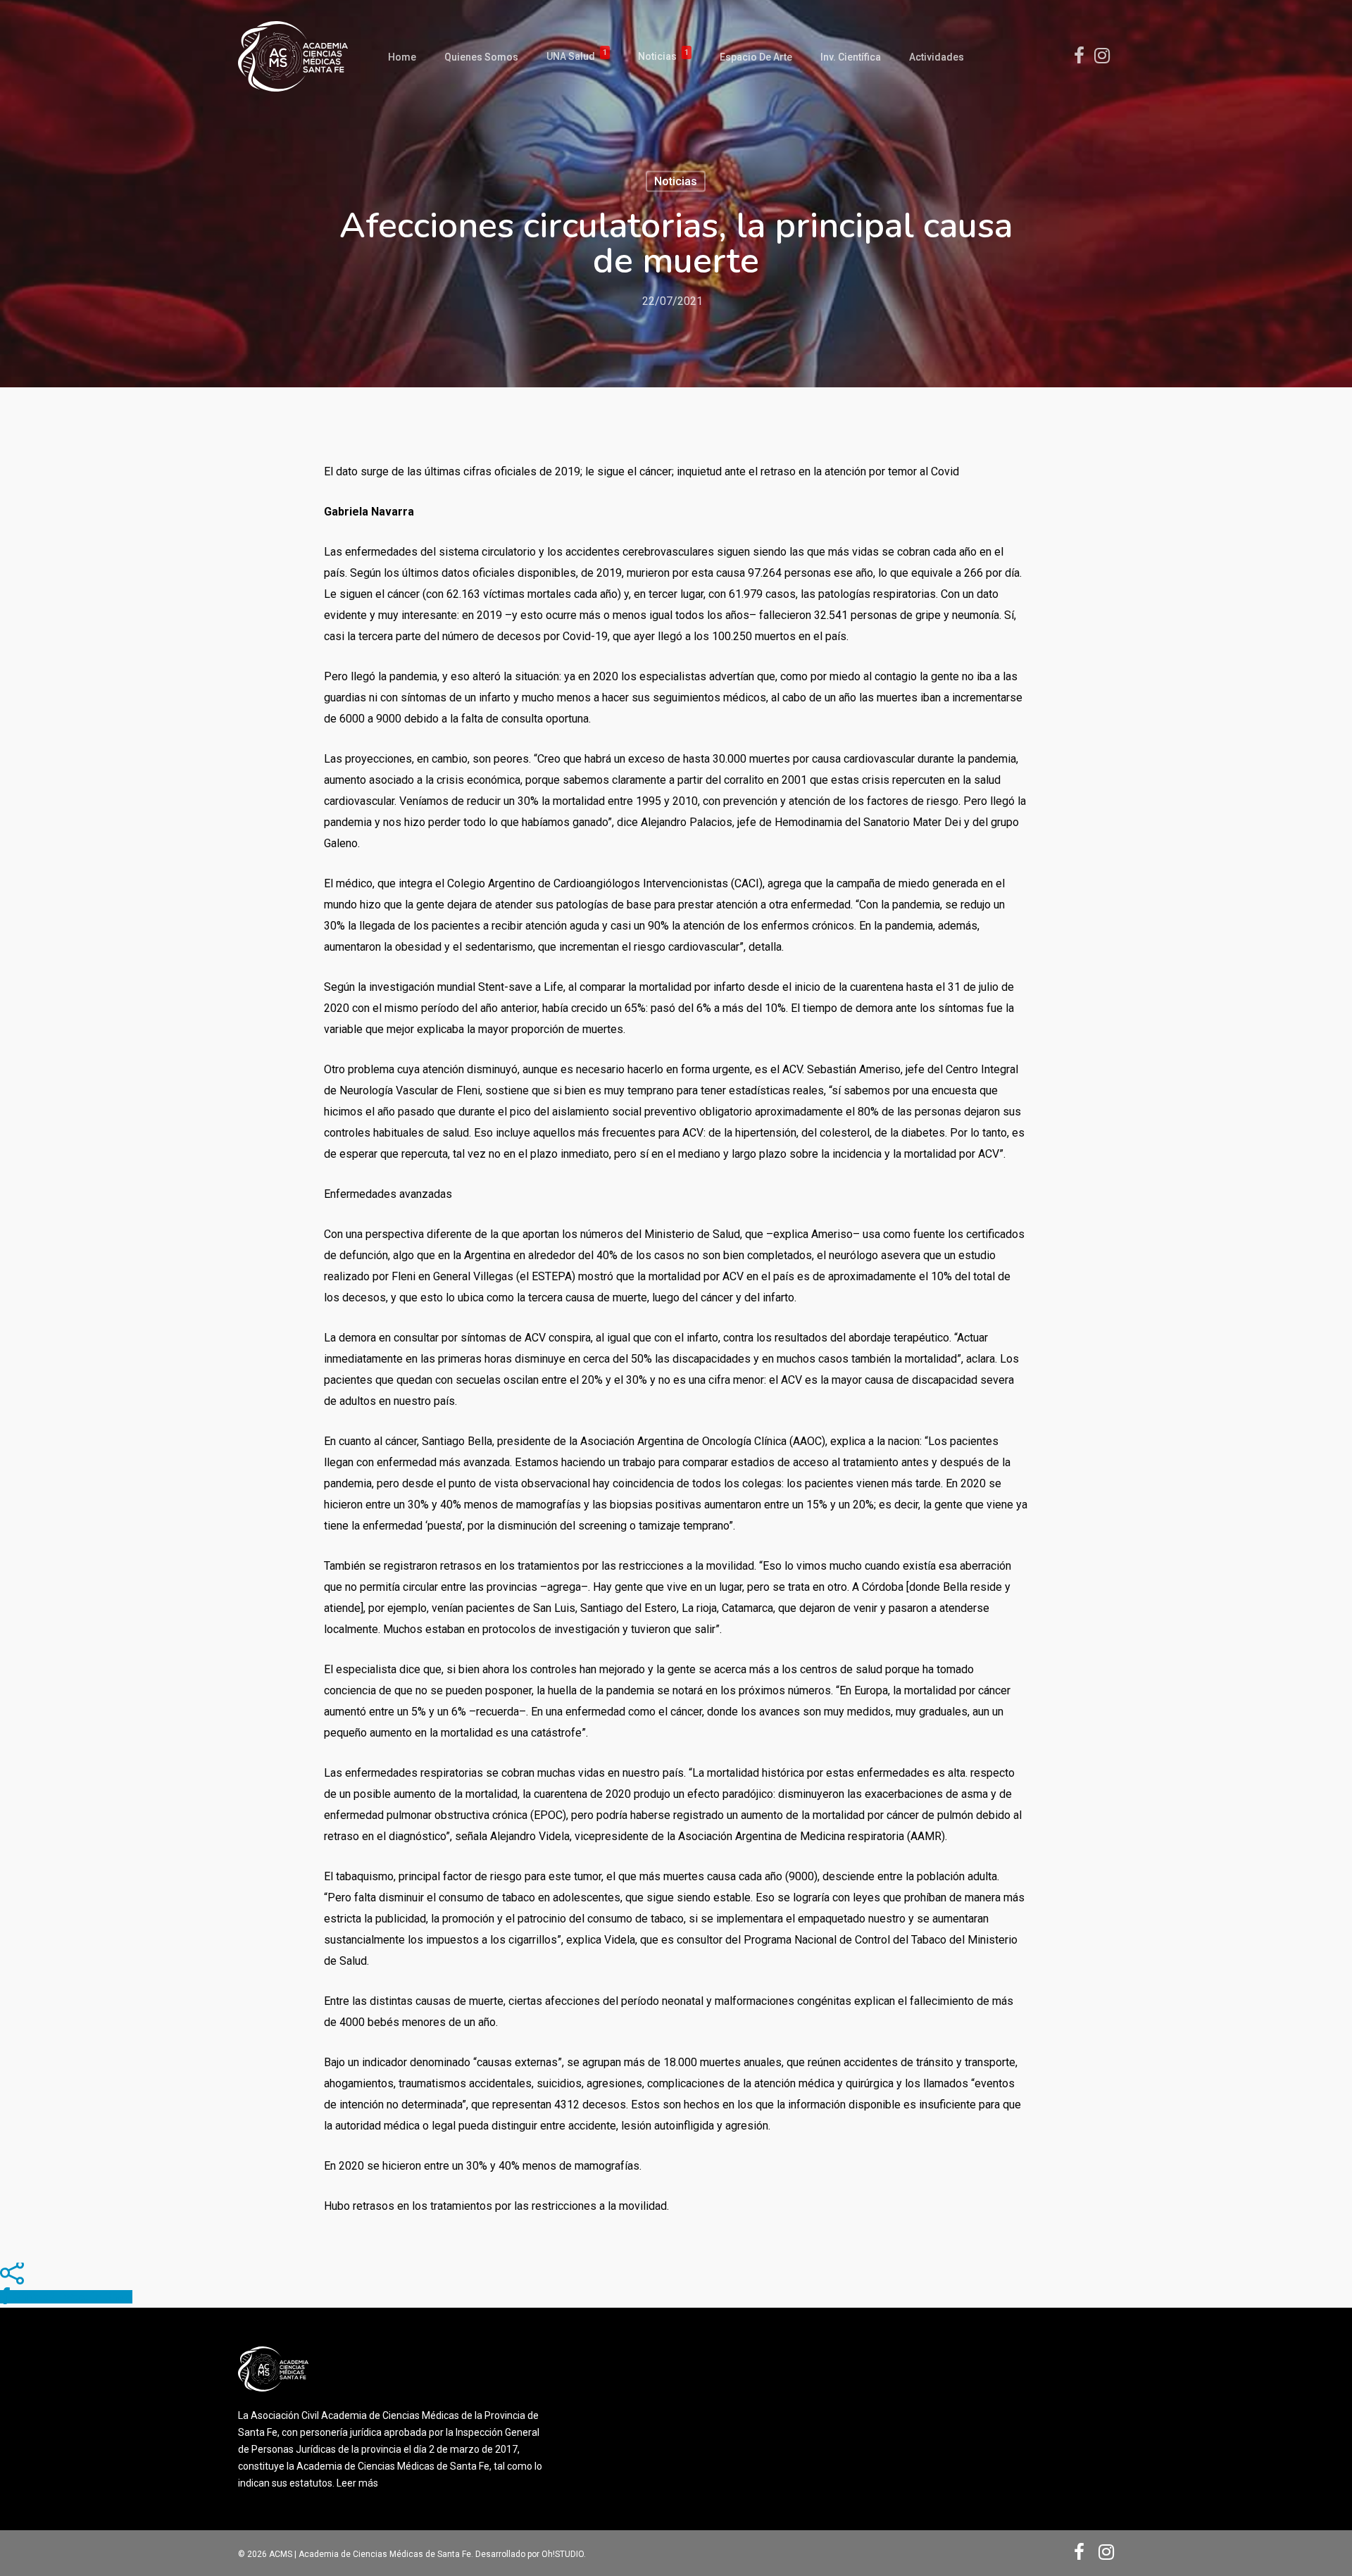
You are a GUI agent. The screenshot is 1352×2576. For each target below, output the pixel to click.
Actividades (937, 57)
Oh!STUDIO (563, 2554)
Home (402, 57)
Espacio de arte (756, 57)
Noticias (663, 57)
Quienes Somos (481, 57)
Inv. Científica (851, 57)
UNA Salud (577, 57)
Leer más (357, 2483)
